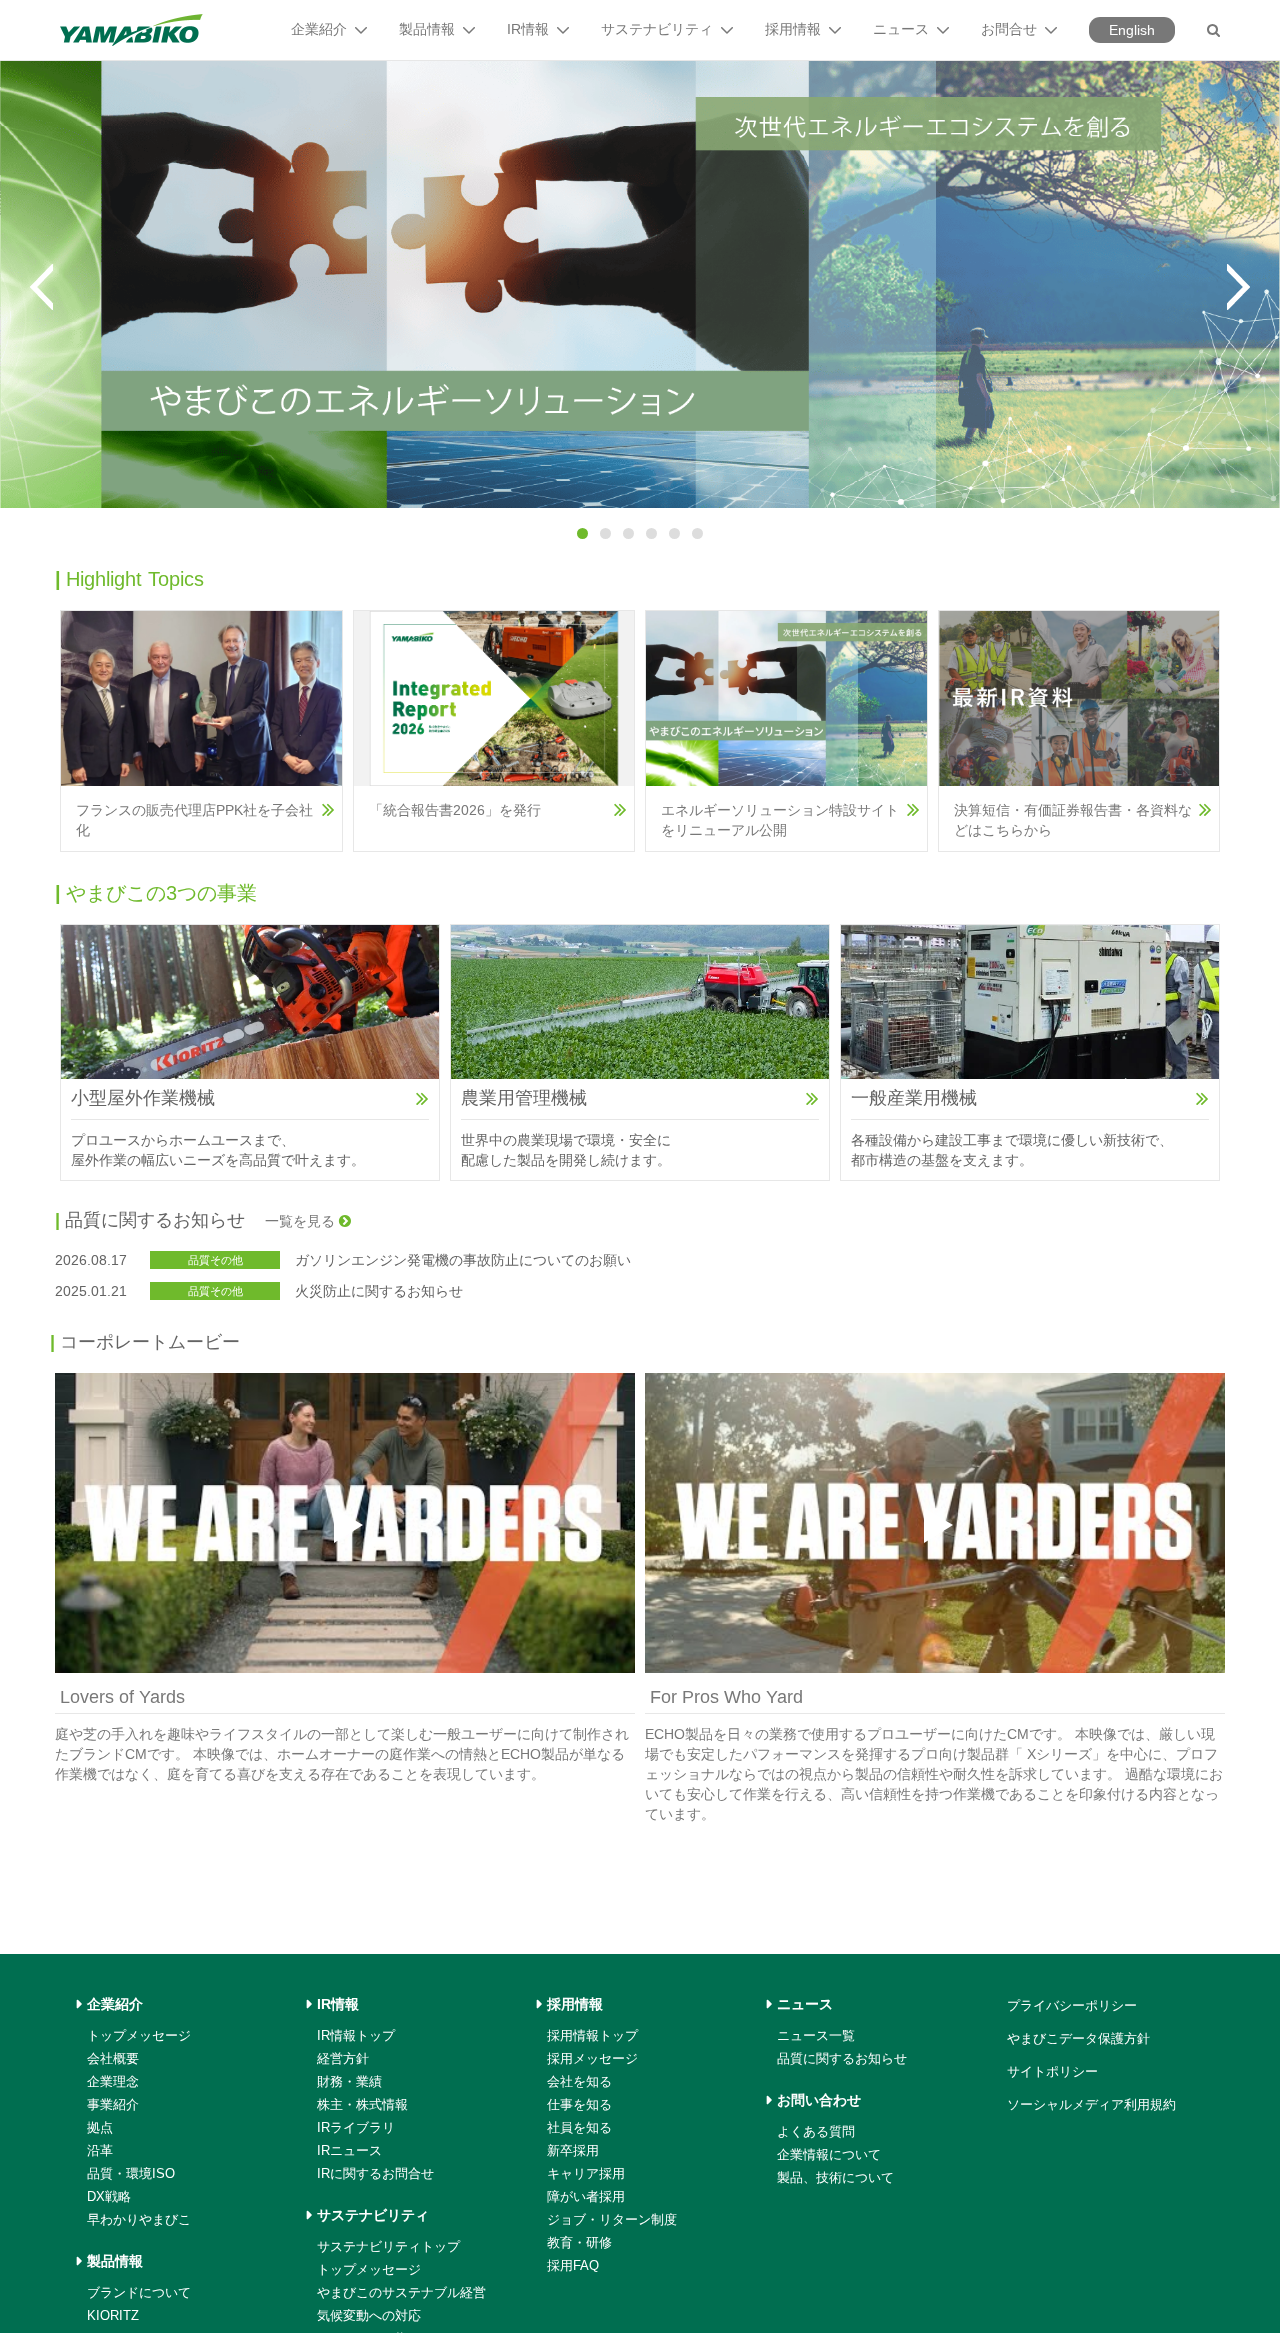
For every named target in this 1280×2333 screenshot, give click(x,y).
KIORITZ (113, 2315)
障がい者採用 (586, 2196)
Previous (41, 287)
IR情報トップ (356, 2035)
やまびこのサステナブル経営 (401, 2292)
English (1132, 30)
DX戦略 (109, 2196)
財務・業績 (349, 2081)
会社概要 (113, 2058)
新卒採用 (573, 2150)
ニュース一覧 (816, 2035)
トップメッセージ (139, 2035)
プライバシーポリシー (1072, 2005)
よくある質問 (816, 2131)
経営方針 (343, 2058)
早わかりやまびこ (139, 2219)
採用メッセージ (592, 2058)
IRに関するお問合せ (375, 2173)
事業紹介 (113, 2104)
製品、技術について (835, 2177)
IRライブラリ (356, 2127)
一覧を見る (302, 1221)
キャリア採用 (586, 2173)
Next (1238, 287)
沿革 (100, 2150)
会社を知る (579, 2081)
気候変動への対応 (369, 2315)
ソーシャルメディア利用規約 (1091, 2104)
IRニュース (349, 2150)
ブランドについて (139, 2292)
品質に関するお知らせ (842, 2058)
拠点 (100, 2127)
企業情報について (829, 2154)
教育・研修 (579, 2242)
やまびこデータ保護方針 (1078, 2038)
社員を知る (579, 2127)
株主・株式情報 (362, 2104)
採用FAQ (573, 2265)
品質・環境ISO (131, 2173)
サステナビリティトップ (388, 2246)
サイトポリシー (1052, 2071)
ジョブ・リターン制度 (612, 2219)
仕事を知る (579, 2104)
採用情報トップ (592, 2035)
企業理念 (113, 2081)
